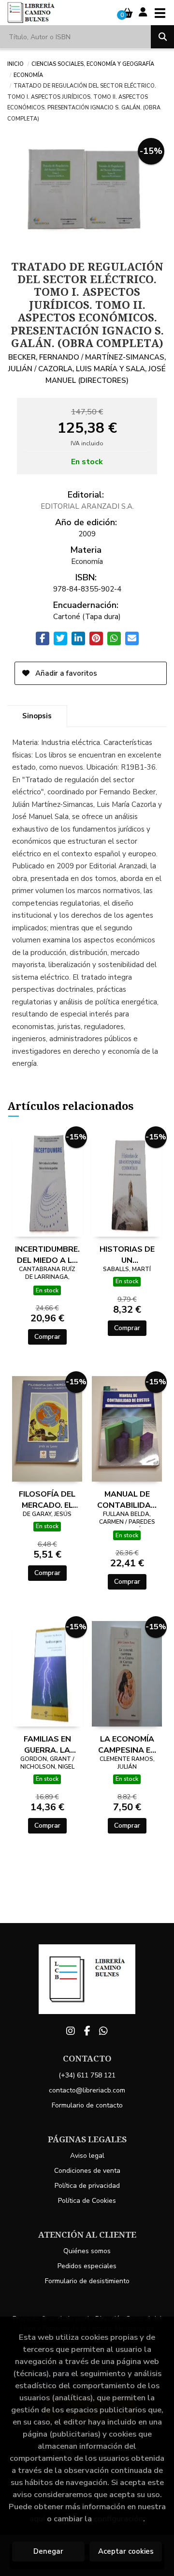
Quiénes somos (87, 2251)
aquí (37, 2519)
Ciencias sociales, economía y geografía (93, 63)
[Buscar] (162, 37)
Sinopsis (37, 716)
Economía (28, 75)
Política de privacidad (87, 2186)
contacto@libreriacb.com (87, 2090)
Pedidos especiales (87, 2266)
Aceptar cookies (126, 2551)
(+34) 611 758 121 (87, 2075)
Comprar (47, 1337)
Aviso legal (87, 2156)
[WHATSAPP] (103, 2031)
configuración (118, 2519)
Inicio (15, 63)
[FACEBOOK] (87, 2031)
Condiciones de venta (87, 2171)
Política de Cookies (87, 2201)
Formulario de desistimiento (87, 2281)
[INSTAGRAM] (71, 2031)
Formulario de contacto (87, 2105)
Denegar (48, 2551)
